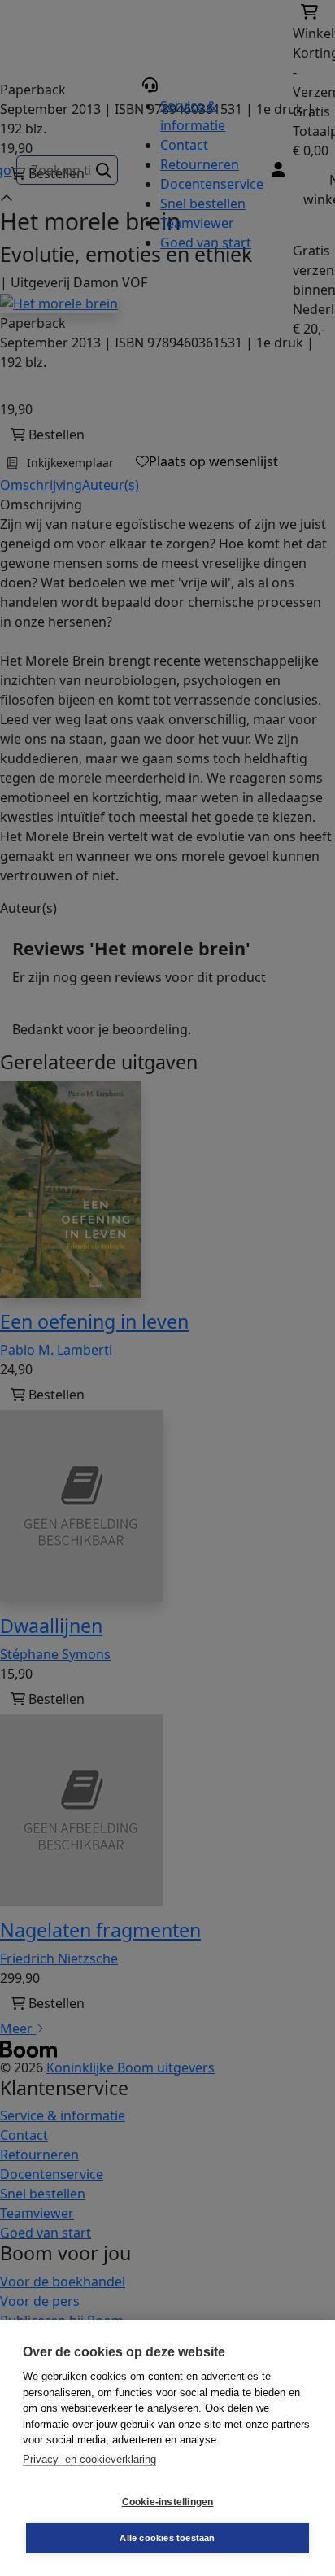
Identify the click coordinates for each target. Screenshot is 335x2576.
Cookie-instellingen (168, 2502)
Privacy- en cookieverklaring (89, 2459)
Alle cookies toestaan (167, 2538)
